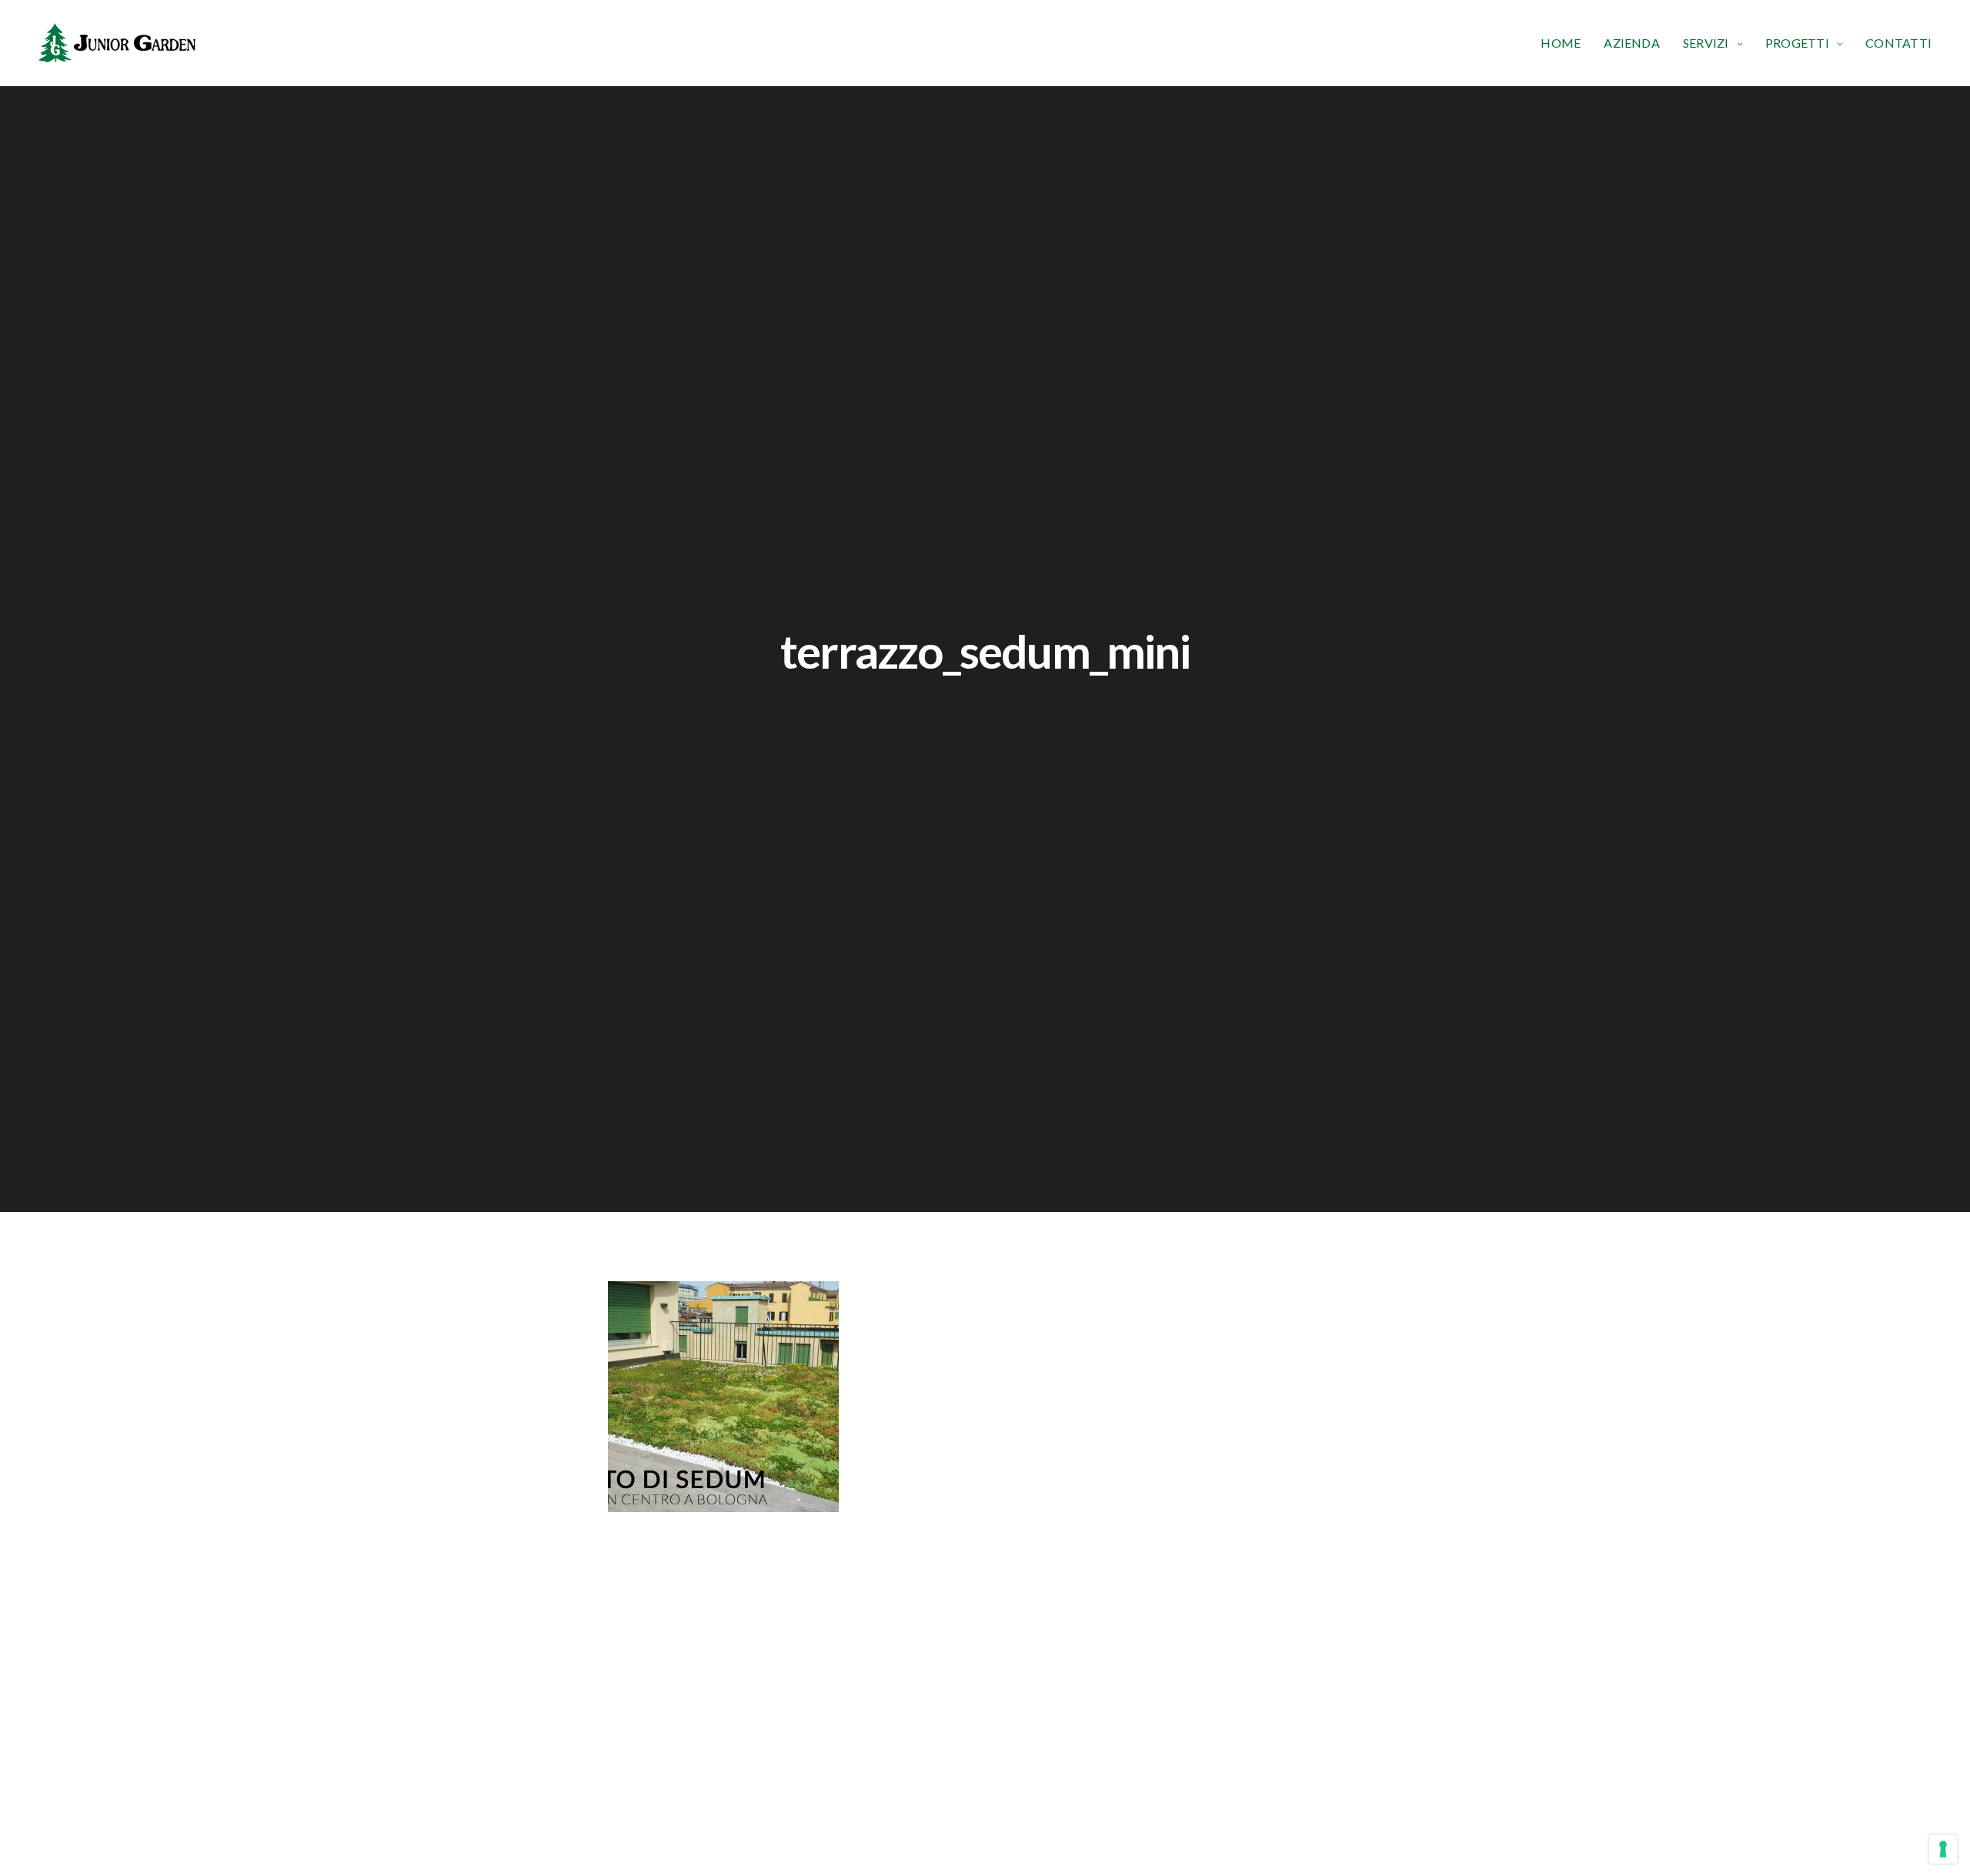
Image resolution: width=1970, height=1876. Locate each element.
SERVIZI (1706, 43)
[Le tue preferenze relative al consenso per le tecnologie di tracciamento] (1943, 1849)
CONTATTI (1898, 43)
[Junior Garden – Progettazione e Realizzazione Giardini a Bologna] (117, 43)
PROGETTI (1797, 43)
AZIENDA (1632, 43)
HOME (1561, 43)
